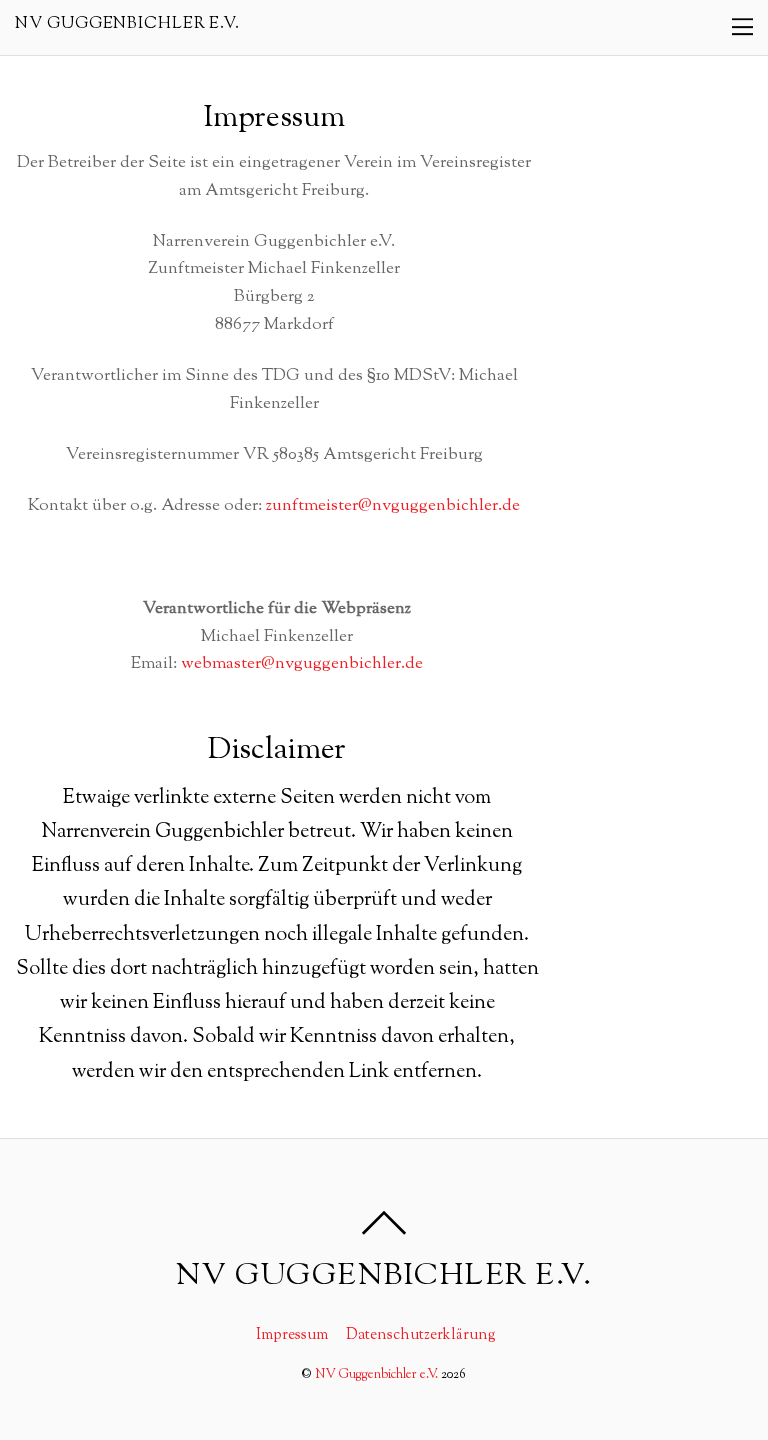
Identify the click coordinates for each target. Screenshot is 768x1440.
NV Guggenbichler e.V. (376, 1375)
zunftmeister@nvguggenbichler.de (393, 506)
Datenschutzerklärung (421, 1335)
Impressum (292, 1335)
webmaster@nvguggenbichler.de (302, 664)
